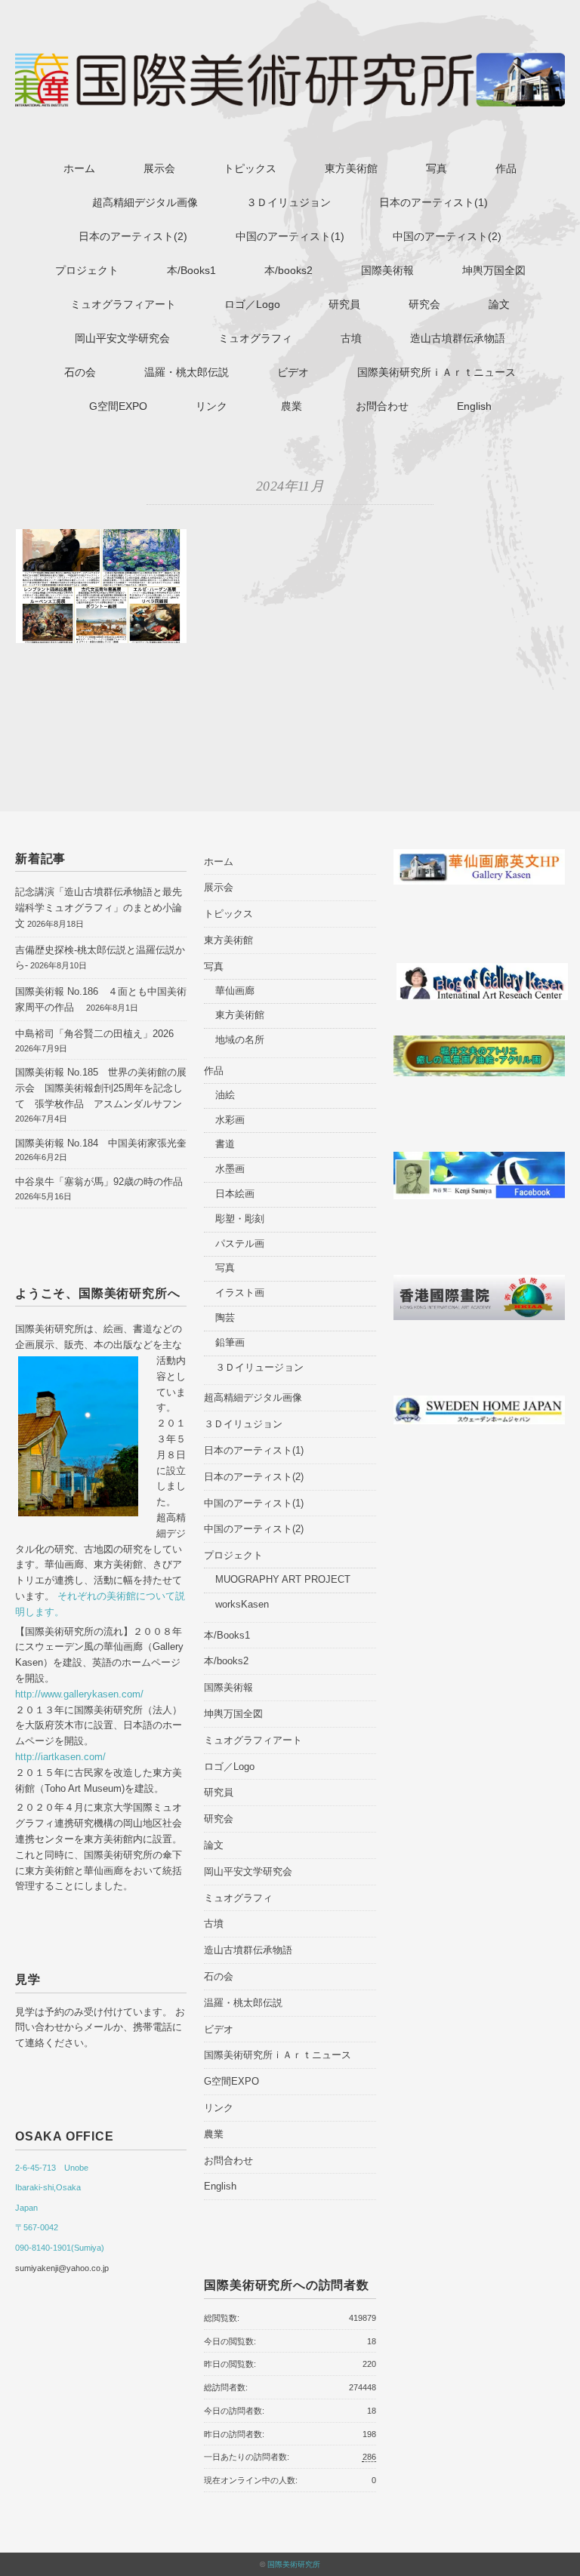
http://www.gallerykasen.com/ (79, 1694)
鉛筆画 (230, 1342)
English (474, 406)
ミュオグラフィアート (123, 304)
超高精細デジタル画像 (145, 202)
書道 (225, 1144)
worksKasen (242, 1604)
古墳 (351, 338)
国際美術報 (387, 270)
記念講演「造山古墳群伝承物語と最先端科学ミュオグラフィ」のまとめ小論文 (99, 908)
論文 (499, 304)
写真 (437, 168)
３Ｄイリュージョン (259, 1367)
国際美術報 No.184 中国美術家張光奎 (106, 1143)
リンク (211, 406)
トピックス (250, 168)
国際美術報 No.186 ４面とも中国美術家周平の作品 (101, 999)
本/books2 (288, 270)
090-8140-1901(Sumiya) (60, 2248)
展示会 (159, 168)
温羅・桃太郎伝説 (187, 372)
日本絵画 (235, 1194)
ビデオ (293, 372)
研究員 (344, 304)
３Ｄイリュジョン (288, 202)
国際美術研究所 (294, 2564)
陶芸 (225, 1317)
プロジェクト (87, 270)
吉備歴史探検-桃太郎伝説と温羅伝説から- (100, 958)
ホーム (79, 168)
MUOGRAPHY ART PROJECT (283, 1579)
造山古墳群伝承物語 (458, 338)
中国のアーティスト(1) (290, 236)
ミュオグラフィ (255, 338)
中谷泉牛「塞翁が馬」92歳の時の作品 (99, 1182)
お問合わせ (382, 406)
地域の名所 (240, 1040)
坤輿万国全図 (494, 270)
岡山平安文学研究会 (122, 338)
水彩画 (230, 1120)
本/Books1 (191, 270)
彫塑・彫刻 (240, 1219)
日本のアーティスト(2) (133, 236)
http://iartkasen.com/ (60, 1757)
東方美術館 (351, 168)
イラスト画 (240, 1293)
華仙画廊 (235, 991)
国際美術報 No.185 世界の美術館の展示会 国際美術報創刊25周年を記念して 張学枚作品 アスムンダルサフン (101, 1088)
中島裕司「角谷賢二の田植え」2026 (94, 1034)
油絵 (225, 1095)
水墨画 (230, 1169)
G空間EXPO (118, 406)
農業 (297, 406)
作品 (506, 168)
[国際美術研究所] (290, 63)
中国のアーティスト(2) (447, 236)
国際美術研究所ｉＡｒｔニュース (437, 372)
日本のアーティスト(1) (433, 202)
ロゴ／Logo (252, 304)
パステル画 (240, 1243)
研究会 (424, 304)
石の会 (80, 372)
